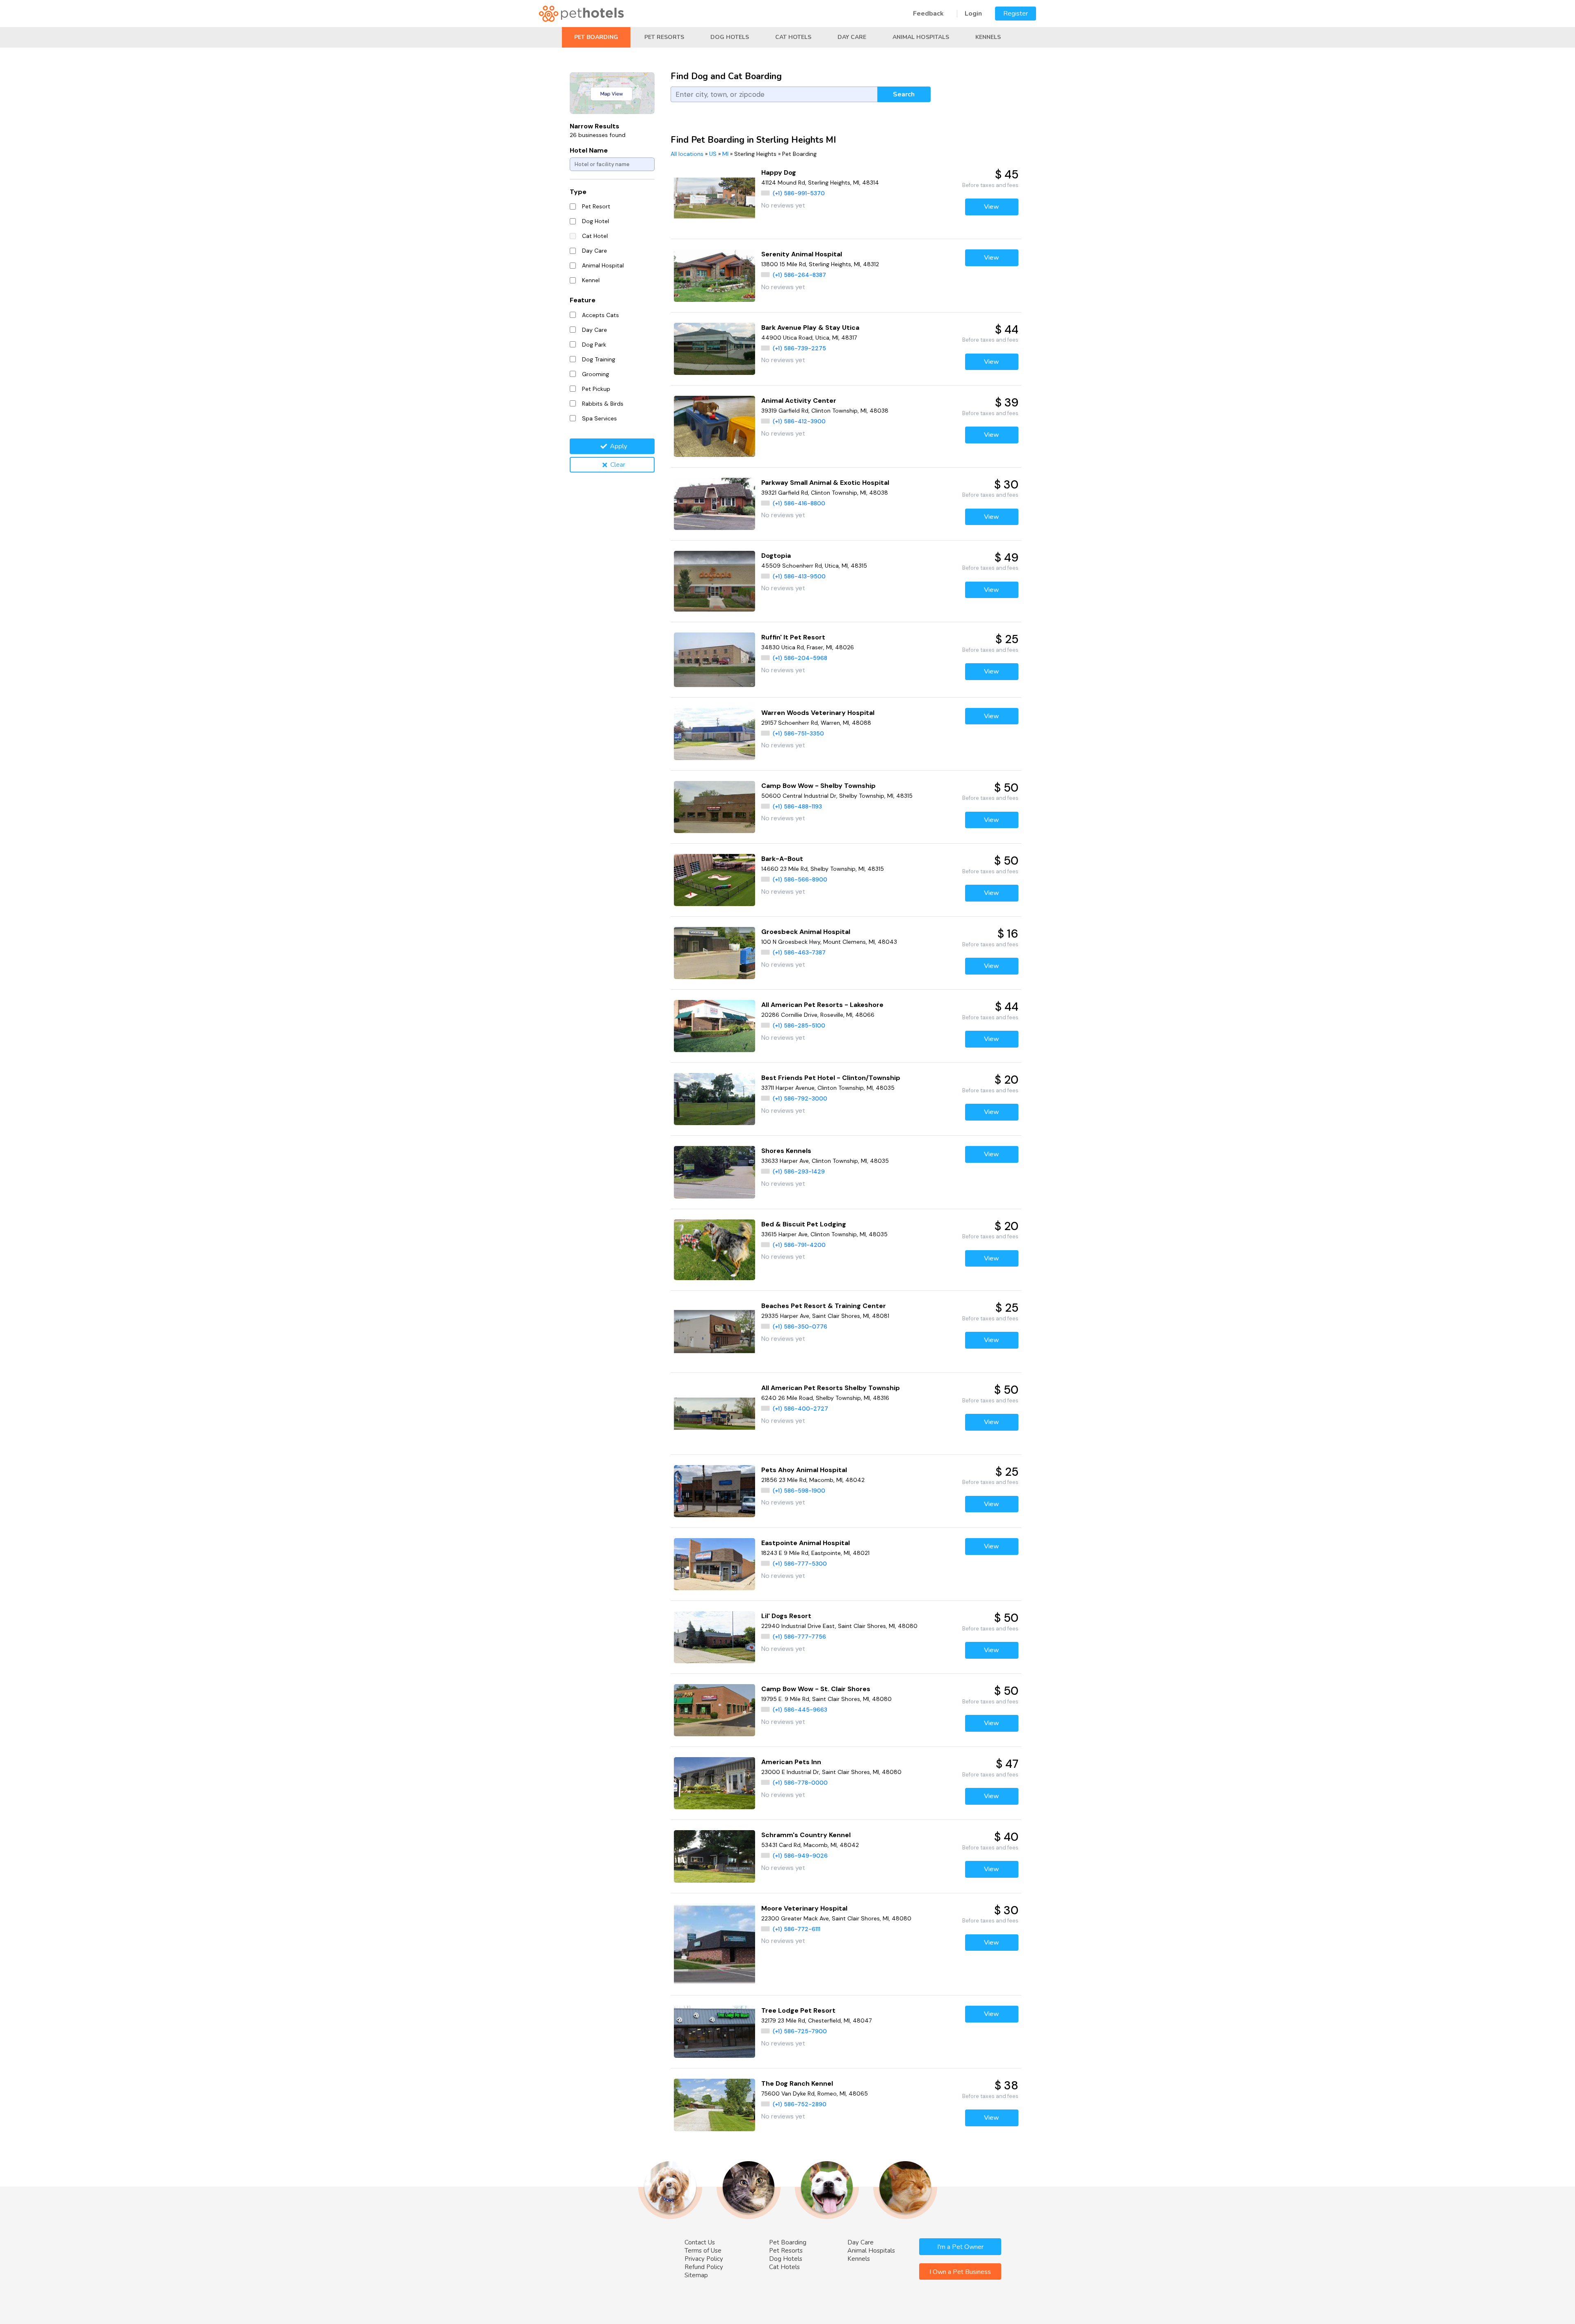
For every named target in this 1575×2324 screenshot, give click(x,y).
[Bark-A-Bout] (715, 880)
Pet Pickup (596, 389)
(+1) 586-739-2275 (799, 348)
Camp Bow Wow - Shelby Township (818, 786)
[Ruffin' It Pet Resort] (715, 660)
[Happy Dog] (715, 198)
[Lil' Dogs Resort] (715, 1637)
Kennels (988, 37)
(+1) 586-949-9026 (800, 1856)
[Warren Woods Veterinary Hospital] (715, 734)
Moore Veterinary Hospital (804, 1908)
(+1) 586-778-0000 (800, 1783)
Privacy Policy (704, 2259)
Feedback (928, 14)
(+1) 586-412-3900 (799, 421)
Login (973, 14)
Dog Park (594, 345)
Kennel (591, 280)
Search (904, 94)
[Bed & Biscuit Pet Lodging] (715, 1250)
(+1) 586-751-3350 (798, 733)
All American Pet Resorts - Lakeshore (822, 1005)
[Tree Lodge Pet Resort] (715, 2032)
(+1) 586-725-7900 (800, 2031)
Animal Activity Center (799, 401)
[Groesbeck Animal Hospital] (715, 953)
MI (725, 154)
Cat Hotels (793, 37)
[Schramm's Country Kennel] (715, 1856)
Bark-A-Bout (782, 859)
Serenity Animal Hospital (802, 254)
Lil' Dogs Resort (786, 1616)
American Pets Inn (791, 1762)
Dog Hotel (596, 221)
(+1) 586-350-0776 (800, 1326)
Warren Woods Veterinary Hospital (818, 713)
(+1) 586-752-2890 (800, 2104)
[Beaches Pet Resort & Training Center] (715, 1332)
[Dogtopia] (715, 581)
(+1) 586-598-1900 (799, 1491)
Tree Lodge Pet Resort (798, 2010)
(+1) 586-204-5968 (800, 658)
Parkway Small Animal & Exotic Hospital (825, 483)
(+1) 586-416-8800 (799, 503)
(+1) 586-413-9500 (799, 576)
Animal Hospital (603, 265)
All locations (687, 154)
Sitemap (696, 2275)
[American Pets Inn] (715, 1783)
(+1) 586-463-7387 (799, 952)
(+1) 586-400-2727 (800, 1409)
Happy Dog (779, 172)
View (992, 207)
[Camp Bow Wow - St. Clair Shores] (715, 1710)
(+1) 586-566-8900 (800, 879)
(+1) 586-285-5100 (799, 1025)
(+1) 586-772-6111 (797, 1929)
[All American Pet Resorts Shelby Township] (715, 1414)
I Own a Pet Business (960, 2272)
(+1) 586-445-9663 (800, 1710)
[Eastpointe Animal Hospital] (715, 1564)
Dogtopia (776, 556)
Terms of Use (703, 2251)
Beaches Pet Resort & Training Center (824, 1306)
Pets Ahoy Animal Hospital (804, 1470)
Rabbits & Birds (603, 404)
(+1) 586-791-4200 (799, 1245)
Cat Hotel (595, 236)
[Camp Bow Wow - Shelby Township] (715, 807)
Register (1016, 14)
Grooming (596, 374)
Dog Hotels (730, 37)
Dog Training (599, 359)
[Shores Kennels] (715, 1172)
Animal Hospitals (921, 37)
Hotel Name (589, 150)
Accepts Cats (600, 315)
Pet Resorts (664, 37)
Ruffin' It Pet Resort (793, 637)
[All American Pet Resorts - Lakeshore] (715, 1026)
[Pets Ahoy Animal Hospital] (715, 1491)
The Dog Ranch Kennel (797, 2083)
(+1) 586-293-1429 (799, 1171)
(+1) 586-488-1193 (797, 806)
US (713, 154)
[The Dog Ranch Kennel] (715, 2105)
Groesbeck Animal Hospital (806, 932)
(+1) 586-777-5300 (800, 1564)
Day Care (852, 37)
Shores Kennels (786, 1151)
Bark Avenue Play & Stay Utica (810, 328)
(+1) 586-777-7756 (799, 1637)
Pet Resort (596, 206)
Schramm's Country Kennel (806, 1835)
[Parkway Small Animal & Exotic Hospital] (715, 504)
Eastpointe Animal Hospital (806, 1543)
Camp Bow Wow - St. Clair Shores (816, 1689)
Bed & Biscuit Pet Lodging (804, 1224)
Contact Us (700, 2242)
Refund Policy (704, 2267)
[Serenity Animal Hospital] (715, 275)
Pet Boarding (596, 37)
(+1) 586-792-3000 (800, 1098)
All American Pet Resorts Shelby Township (831, 1388)
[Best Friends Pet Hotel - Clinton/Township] (715, 1099)
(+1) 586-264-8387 (799, 275)
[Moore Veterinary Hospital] (715, 1944)
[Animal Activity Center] (715, 426)
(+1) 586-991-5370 (799, 193)
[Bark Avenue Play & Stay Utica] (715, 349)
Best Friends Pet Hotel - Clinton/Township (831, 1078)
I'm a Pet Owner (960, 2247)
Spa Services (599, 418)
